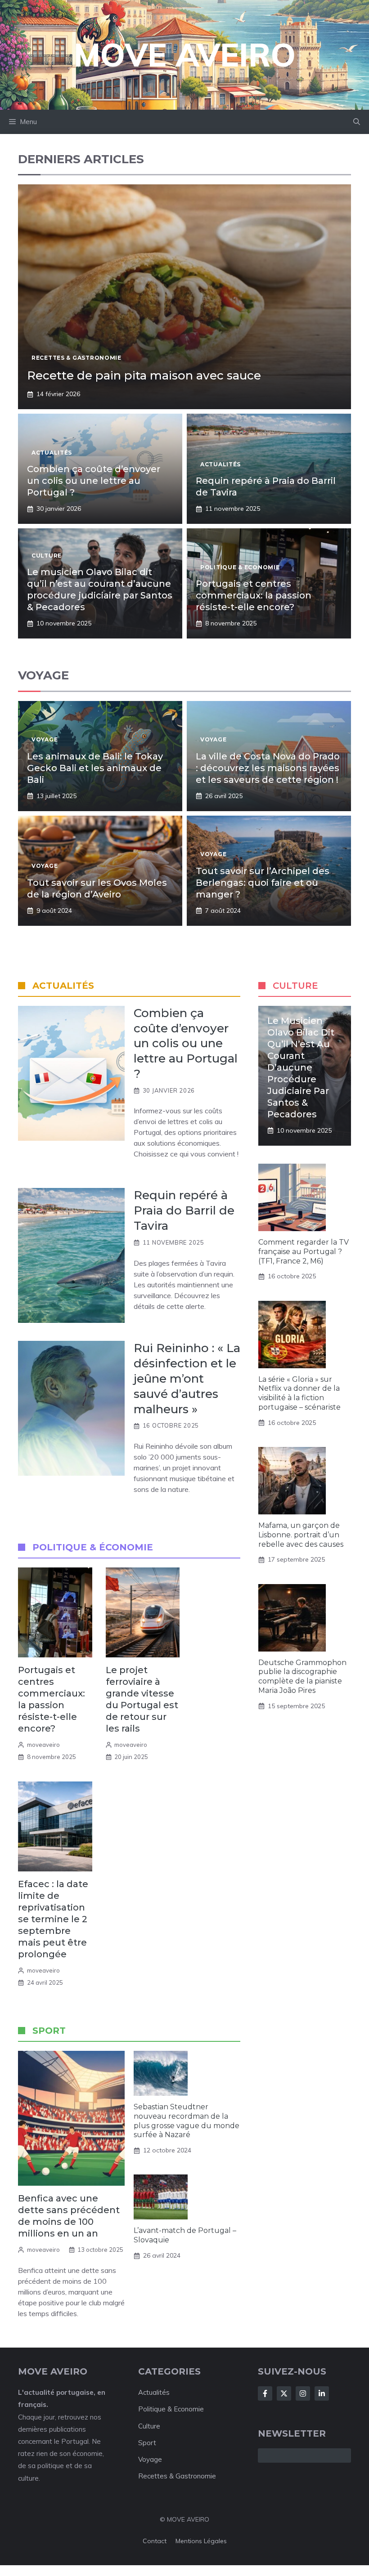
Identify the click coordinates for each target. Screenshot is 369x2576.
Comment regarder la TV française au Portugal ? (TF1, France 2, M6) (304, 1252)
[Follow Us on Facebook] (265, 2393)
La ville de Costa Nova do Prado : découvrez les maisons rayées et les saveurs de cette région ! (268, 768)
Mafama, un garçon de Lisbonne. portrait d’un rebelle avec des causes (301, 1535)
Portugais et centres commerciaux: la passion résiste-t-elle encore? (254, 595)
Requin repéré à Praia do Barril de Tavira (184, 1210)
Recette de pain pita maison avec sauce (144, 375)
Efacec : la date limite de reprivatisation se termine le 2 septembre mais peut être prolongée (53, 1919)
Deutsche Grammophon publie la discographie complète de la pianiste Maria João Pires (302, 1676)
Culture (149, 2426)
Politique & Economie (171, 2409)
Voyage (150, 2459)
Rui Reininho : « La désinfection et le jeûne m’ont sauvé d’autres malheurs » (187, 1378)
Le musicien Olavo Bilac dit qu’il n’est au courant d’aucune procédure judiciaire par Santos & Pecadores (301, 1067)
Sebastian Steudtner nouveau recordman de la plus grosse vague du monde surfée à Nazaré (187, 2121)
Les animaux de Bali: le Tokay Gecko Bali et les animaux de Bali (95, 768)
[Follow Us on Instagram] (303, 2393)
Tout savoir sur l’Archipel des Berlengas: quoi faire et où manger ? (263, 883)
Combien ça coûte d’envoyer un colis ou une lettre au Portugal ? (94, 481)
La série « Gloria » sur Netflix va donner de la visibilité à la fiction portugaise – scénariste (299, 1393)
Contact (155, 2541)
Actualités (154, 2392)
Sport (147, 2443)
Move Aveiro (185, 55)
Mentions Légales (201, 2541)
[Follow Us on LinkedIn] (322, 2393)
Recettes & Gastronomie (177, 2476)
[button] (357, 122)
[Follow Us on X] (284, 2393)
